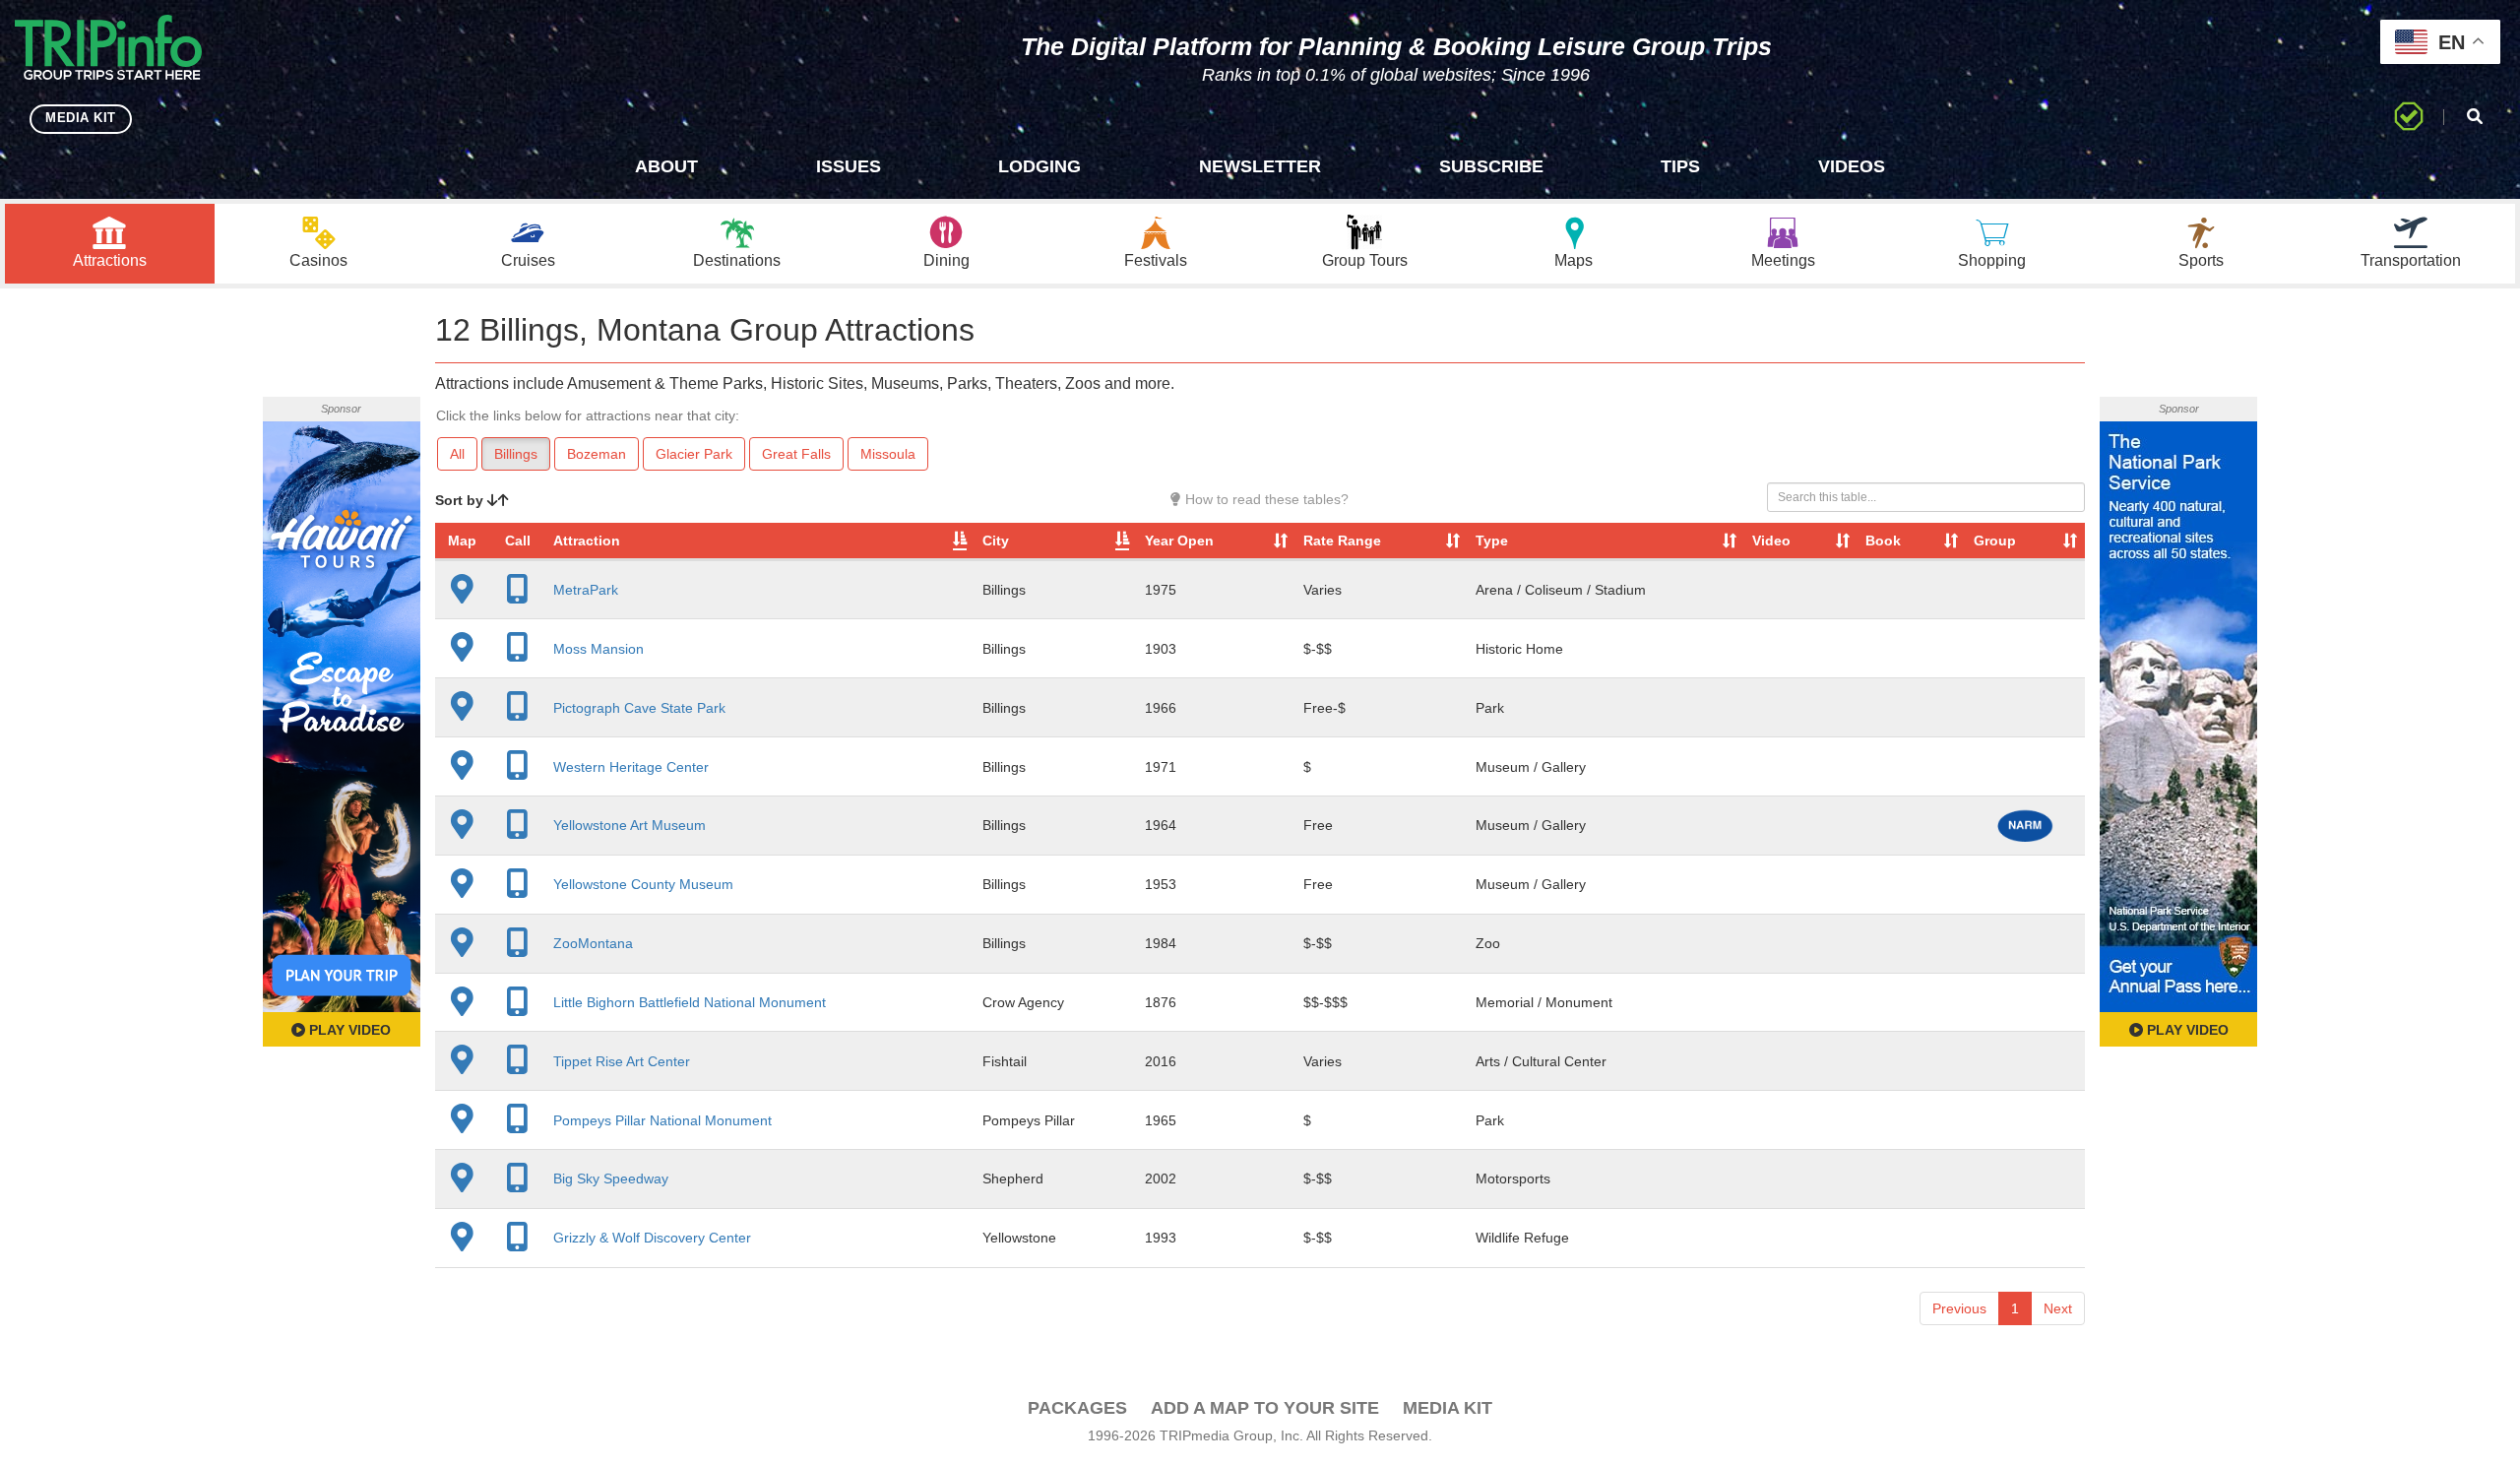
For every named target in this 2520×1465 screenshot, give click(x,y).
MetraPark (586, 590)
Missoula (888, 454)
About (666, 166)
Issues (849, 166)
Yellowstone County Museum (643, 884)
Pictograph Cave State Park (639, 708)
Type (1492, 541)
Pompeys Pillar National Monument (662, 1120)
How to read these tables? (1265, 499)
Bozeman (597, 454)
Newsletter (1260, 166)
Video (1771, 541)
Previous (1959, 1308)
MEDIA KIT (81, 118)
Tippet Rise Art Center (622, 1061)
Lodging (1039, 166)
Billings (516, 454)
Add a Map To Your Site (1265, 1408)
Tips (1680, 166)
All (457, 454)
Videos (1852, 166)
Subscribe (1491, 166)
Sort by (461, 500)
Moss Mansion (598, 649)
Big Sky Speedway (611, 1178)
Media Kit (1448, 1408)
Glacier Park (694, 454)
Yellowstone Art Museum (630, 825)
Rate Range (1342, 541)
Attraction (587, 541)
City (996, 541)
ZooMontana (593, 943)
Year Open (1179, 541)
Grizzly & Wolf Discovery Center (652, 1238)
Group (1995, 541)
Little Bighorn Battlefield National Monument (690, 1002)
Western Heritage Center (631, 767)
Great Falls (796, 454)
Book (1883, 541)
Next (2058, 1308)
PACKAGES (1077, 1408)
